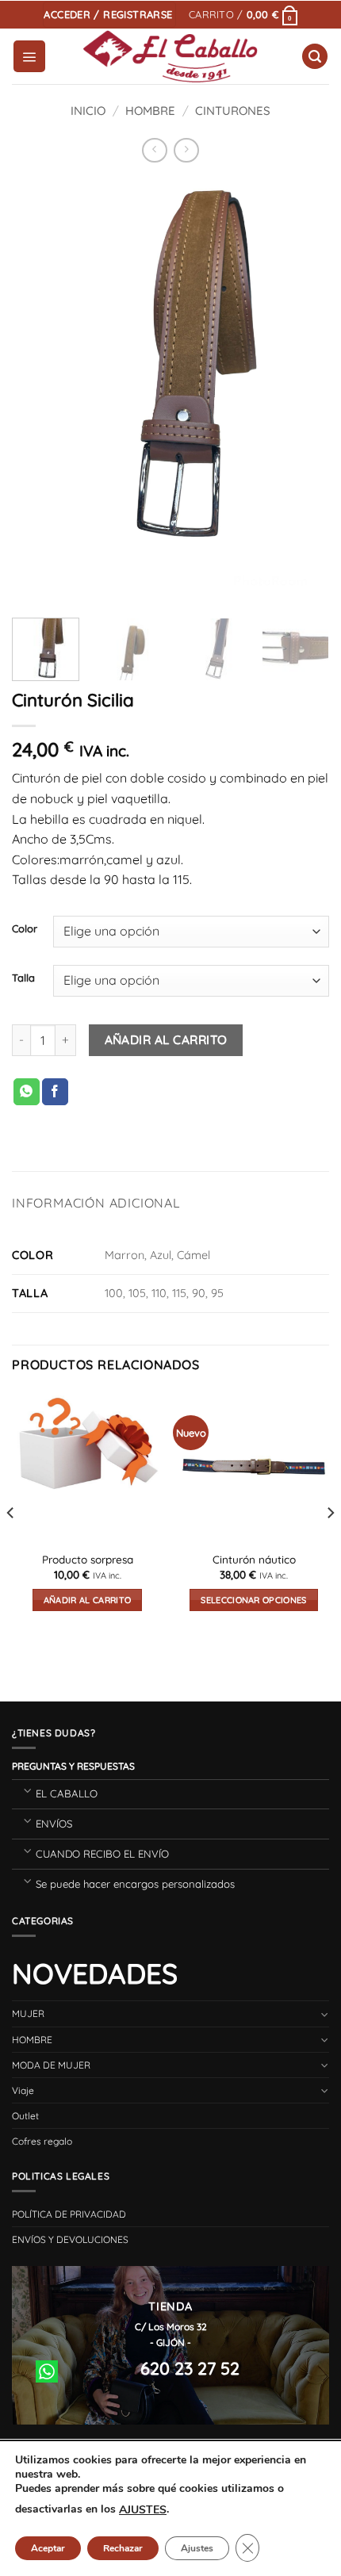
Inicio (88, 111)
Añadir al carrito (166, 1039)
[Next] (303, 390)
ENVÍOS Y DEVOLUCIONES (70, 2239)
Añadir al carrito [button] (88, 1600)
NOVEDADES (95, 1973)
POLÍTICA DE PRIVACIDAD (69, 2214)
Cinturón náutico (254, 1559)
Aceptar (48, 2548)
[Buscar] (315, 57)
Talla (23, 978)
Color (25, 929)
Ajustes (197, 2548)
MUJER (28, 2013)
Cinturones (233, 111)
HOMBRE (150, 111)
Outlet (25, 2116)
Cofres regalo (42, 2141)
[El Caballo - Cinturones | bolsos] (171, 57)
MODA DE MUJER (51, 2065)
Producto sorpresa (88, 1559)
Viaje (23, 2090)
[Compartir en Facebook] (55, 1092)
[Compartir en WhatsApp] (27, 1092)
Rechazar (123, 2548)
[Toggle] (27, 1790)
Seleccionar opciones (254, 1600)
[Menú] (29, 56)
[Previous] (38, 390)
